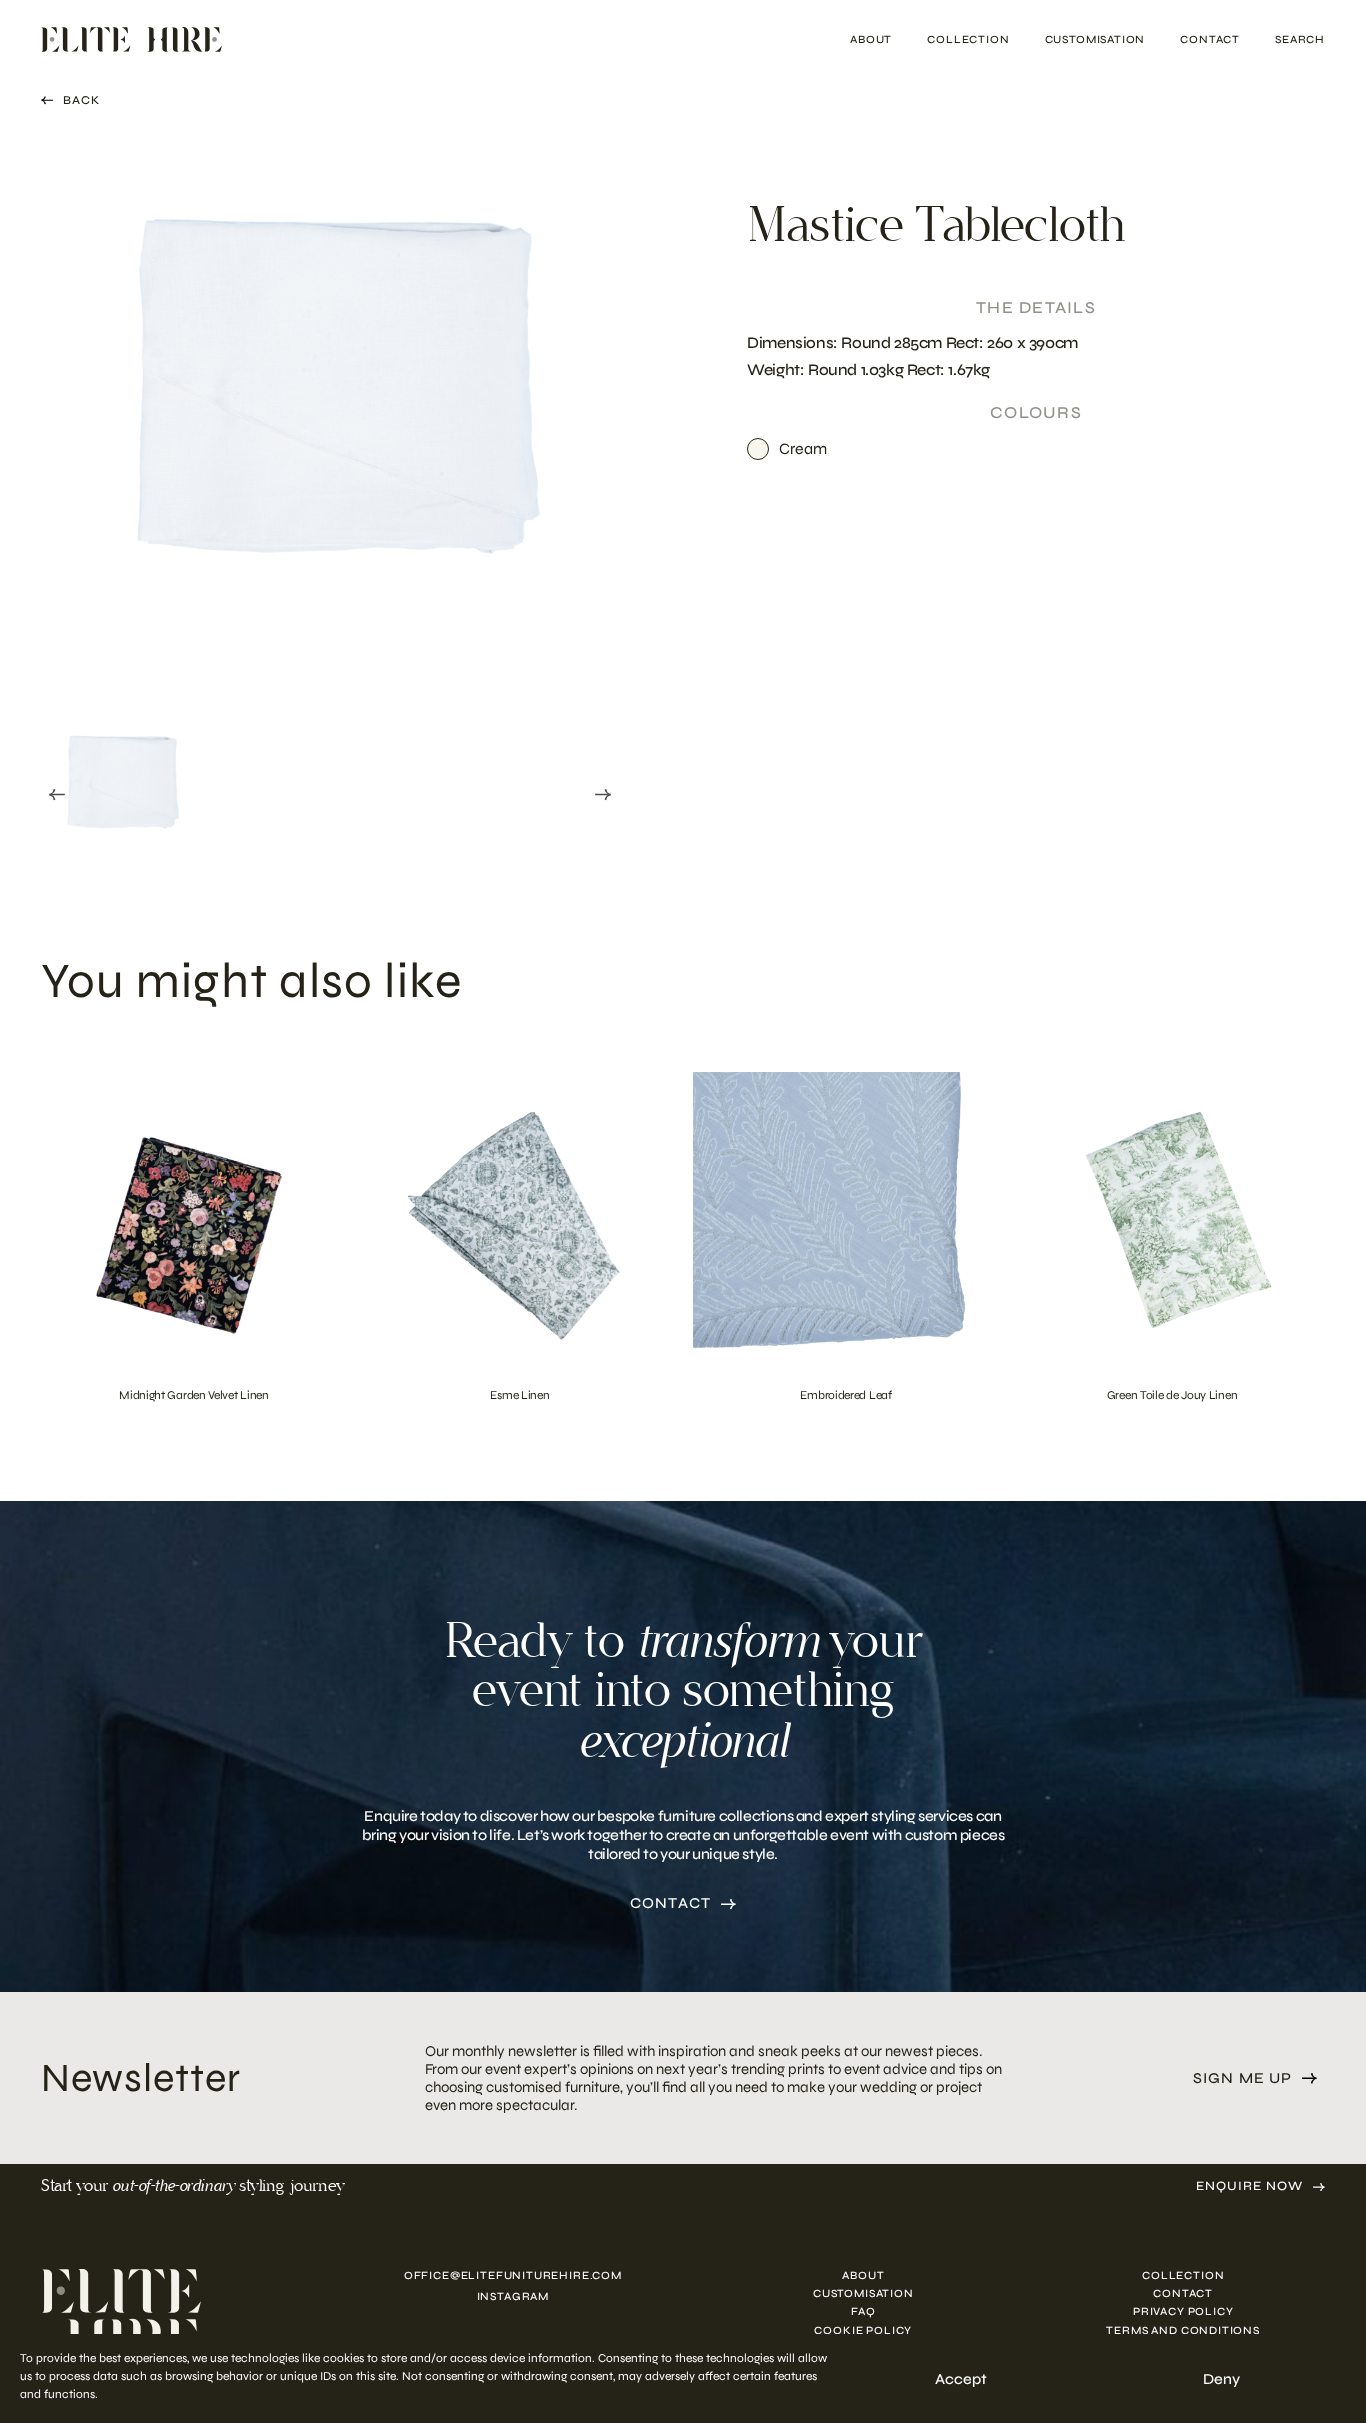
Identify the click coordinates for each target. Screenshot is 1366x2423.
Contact (1210, 39)
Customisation (1095, 39)
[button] (121, 790)
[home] (172, 2316)
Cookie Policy (863, 2330)
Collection (968, 39)
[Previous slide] (57, 794)
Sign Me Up (1242, 2078)
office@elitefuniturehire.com (513, 2275)
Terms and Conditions (1183, 2330)
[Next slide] (603, 794)
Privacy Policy (1183, 2311)
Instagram (513, 2296)
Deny (1221, 2379)
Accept (961, 2379)
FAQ (863, 2311)
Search (1300, 39)
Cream (803, 448)
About (871, 39)
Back (81, 100)
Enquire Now (1249, 2186)
